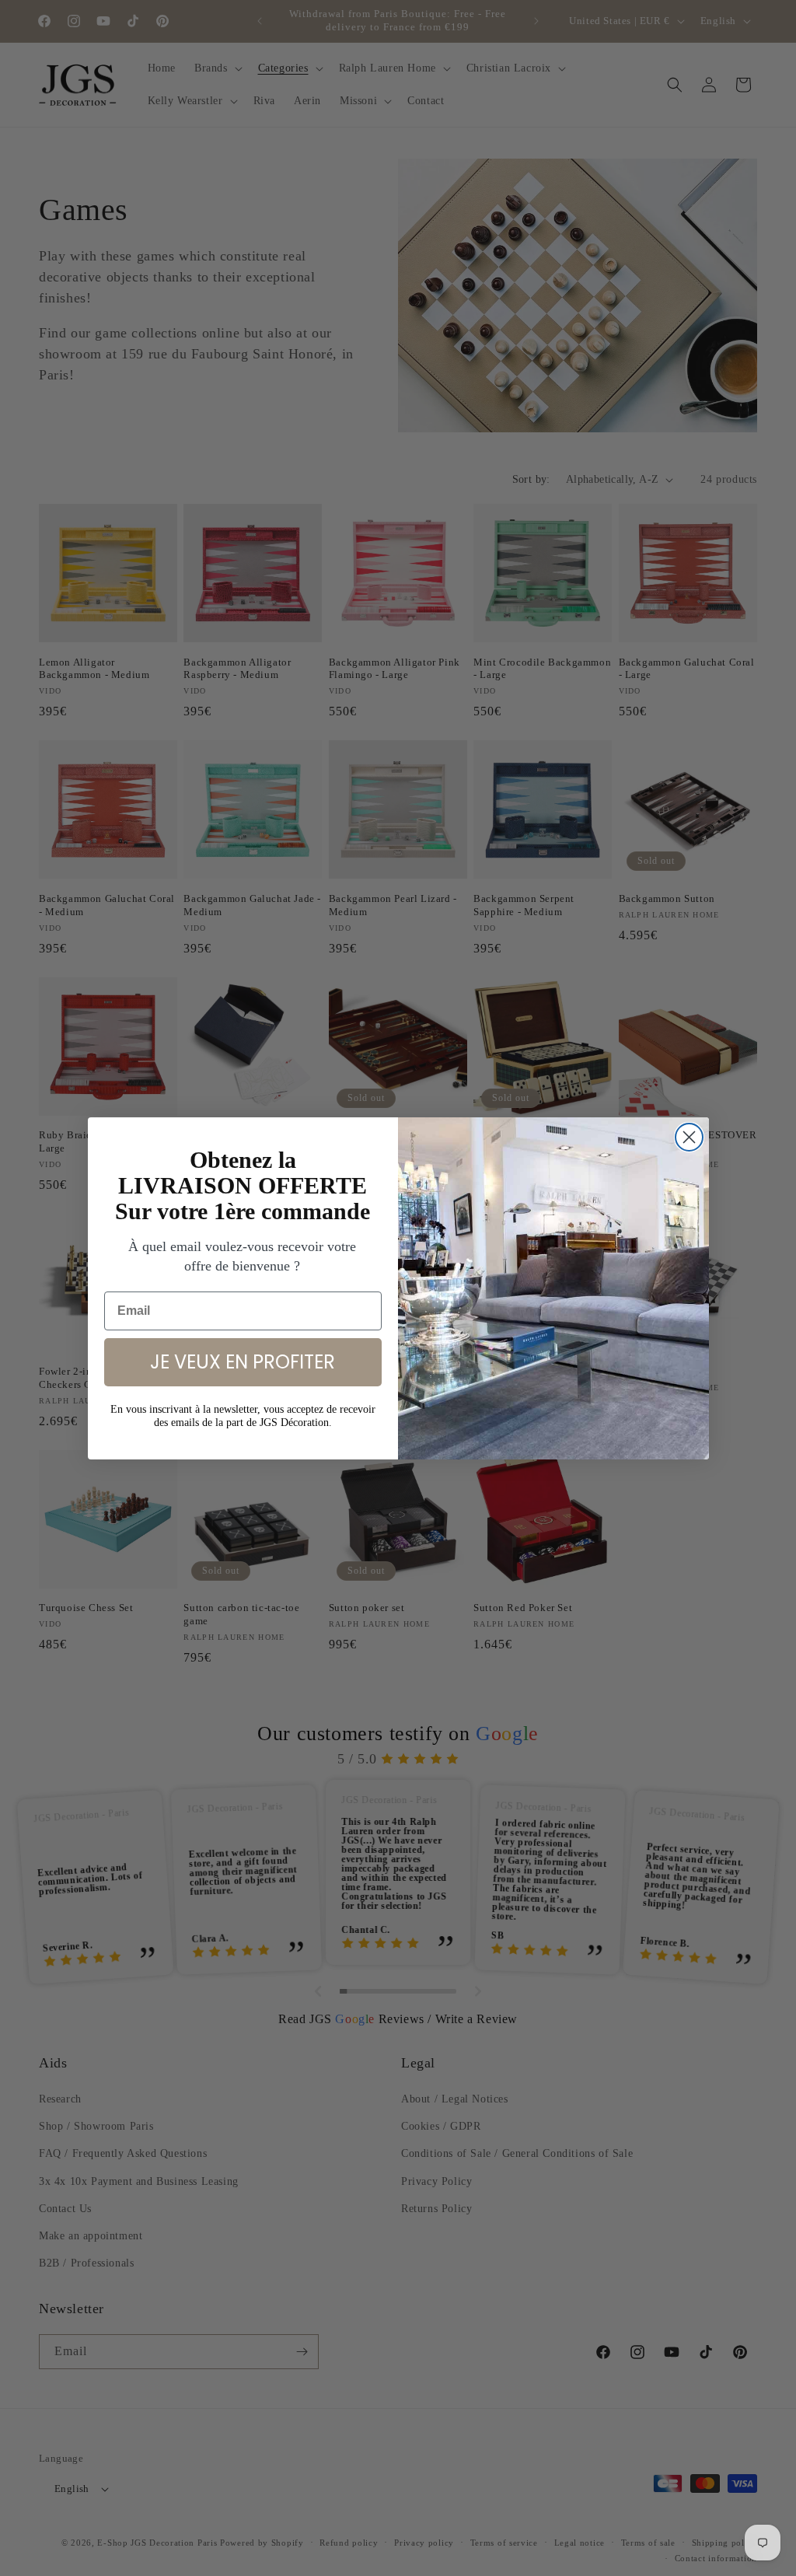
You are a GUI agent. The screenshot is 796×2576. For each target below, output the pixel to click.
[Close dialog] (689, 1137)
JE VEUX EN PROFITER (243, 1362)
